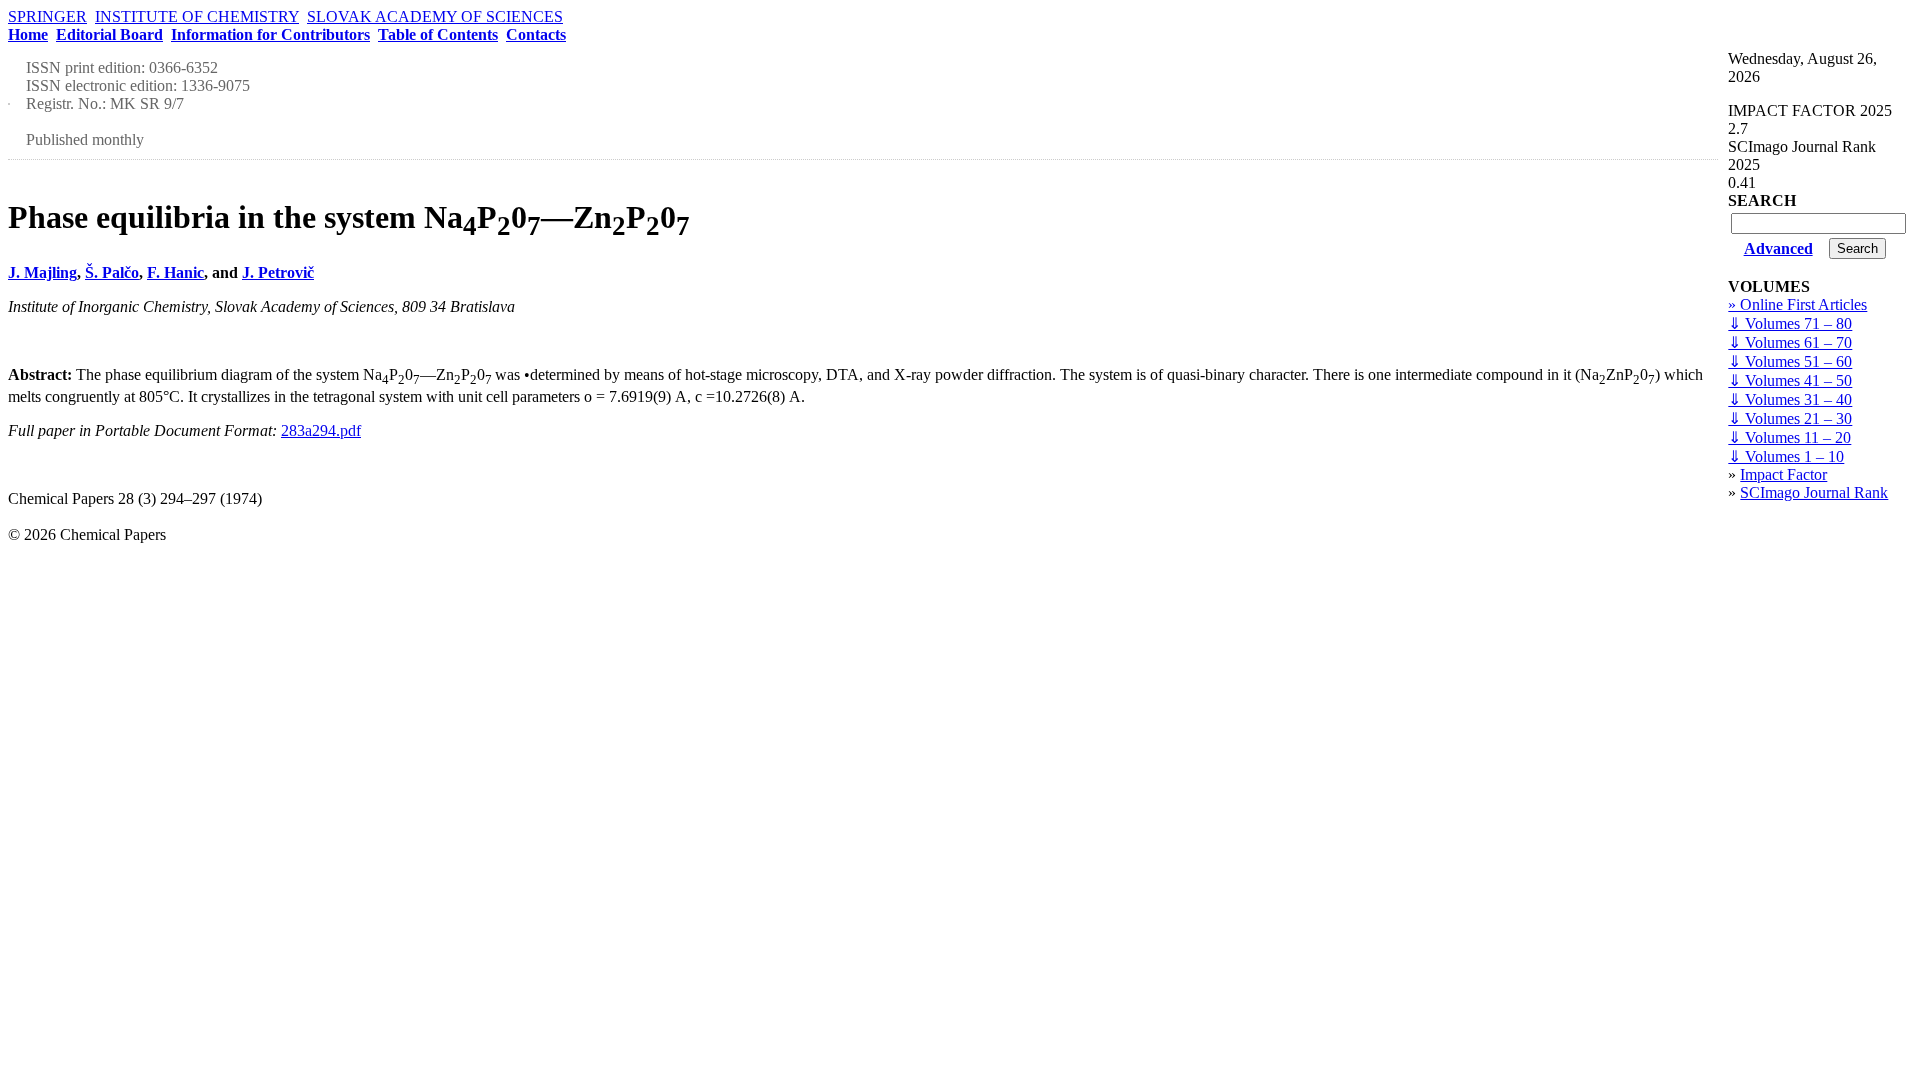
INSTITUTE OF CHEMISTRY (197, 16)
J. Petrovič (278, 272)
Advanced (1778, 248)
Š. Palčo (112, 272)
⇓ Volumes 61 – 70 (1790, 342)
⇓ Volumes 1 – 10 (1786, 456)
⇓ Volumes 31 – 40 (1790, 399)
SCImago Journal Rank (1814, 492)
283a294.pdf (321, 430)
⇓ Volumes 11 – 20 (1789, 437)
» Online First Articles (1797, 304)
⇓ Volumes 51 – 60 (1790, 361)
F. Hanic (175, 272)
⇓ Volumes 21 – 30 (1790, 418)
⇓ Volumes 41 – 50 (1790, 380)
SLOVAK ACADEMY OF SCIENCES (435, 16)
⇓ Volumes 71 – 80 (1790, 323)
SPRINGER (47, 16)
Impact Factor (1783, 474)
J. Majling (42, 272)
